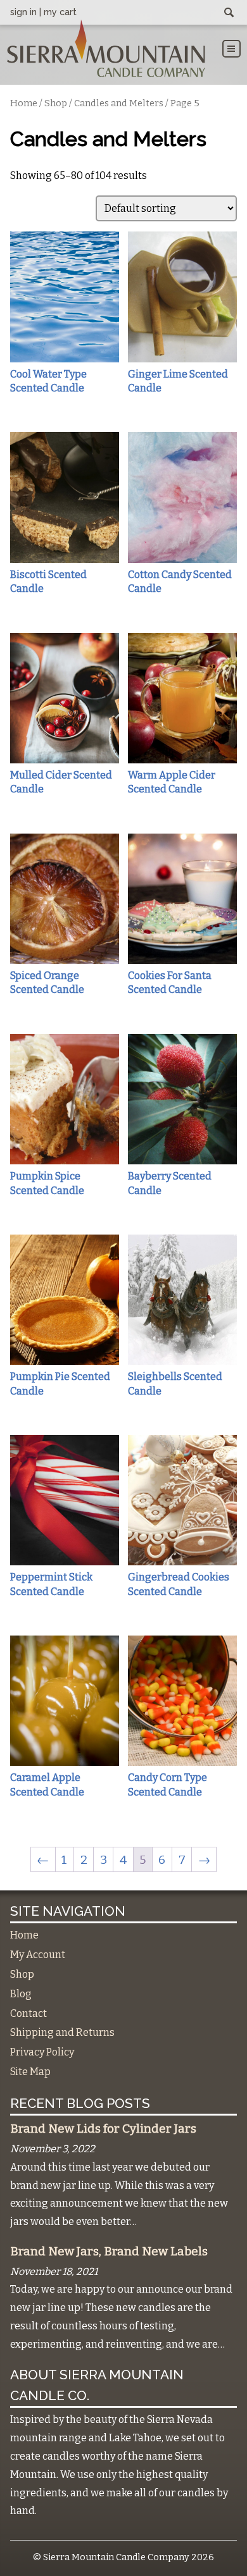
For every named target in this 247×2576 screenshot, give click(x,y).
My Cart (60, 12)
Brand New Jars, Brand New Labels (109, 2252)
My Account (38, 1955)
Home (24, 103)
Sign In (23, 12)
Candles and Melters (119, 103)
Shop (56, 103)
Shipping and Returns (62, 2032)
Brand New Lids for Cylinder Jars (103, 2129)
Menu (231, 49)
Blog (21, 1994)
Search (229, 13)
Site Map (30, 2072)
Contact (28, 2013)
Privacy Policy (42, 2052)
